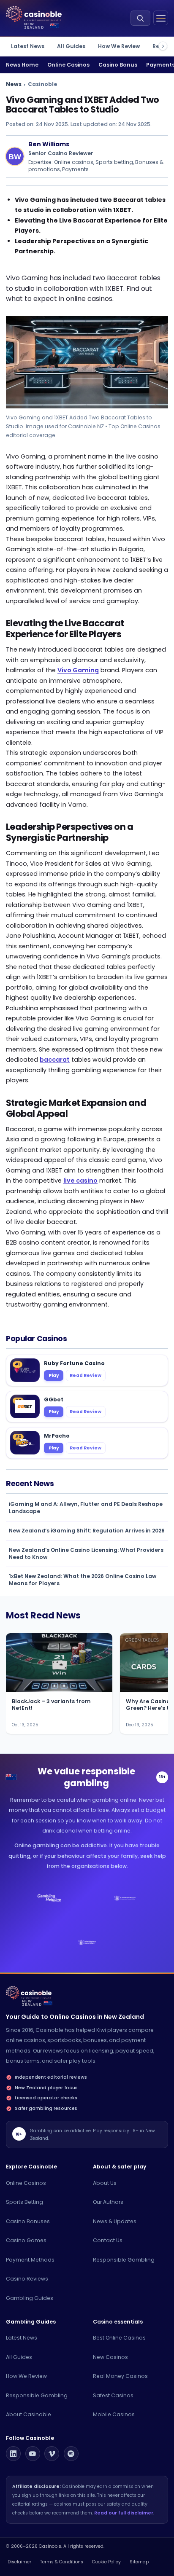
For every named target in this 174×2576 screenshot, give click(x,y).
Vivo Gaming (78, 670)
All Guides (71, 46)
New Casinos (110, 2357)
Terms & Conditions (62, 2562)
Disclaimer (19, 2562)
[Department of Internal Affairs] (87, 1943)
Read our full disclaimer (124, 2513)
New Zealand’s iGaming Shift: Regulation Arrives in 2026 (87, 1531)
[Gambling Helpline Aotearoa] (49, 1898)
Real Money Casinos (120, 2376)
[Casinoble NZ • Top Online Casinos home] (34, 14)
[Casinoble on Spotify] (71, 2454)
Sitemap (139, 2562)
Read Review (86, 1375)
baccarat (55, 1060)
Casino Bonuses (28, 2221)
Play (54, 1375)
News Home (22, 65)
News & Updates (115, 2221)
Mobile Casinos (114, 2414)
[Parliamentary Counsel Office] (125, 1898)
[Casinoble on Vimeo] (52, 2454)
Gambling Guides (30, 2298)
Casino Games (26, 2240)
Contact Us (108, 2240)
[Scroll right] (163, 46)
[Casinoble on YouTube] (33, 2454)
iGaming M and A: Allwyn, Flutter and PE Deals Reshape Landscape (86, 1508)
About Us (105, 2183)
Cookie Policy (106, 2562)
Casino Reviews (27, 2279)
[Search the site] (140, 18)
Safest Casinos (113, 2395)
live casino (80, 1181)
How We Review (119, 46)
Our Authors (108, 2202)
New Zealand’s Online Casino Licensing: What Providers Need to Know (86, 1554)
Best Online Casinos (119, 2338)
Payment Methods (30, 2260)
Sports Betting (24, 2202)
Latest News (28, 46)
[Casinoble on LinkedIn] (13, 2454)
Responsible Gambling (124, 2260)
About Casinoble (29, 2414)
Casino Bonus (118, 65)
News (14, 84)
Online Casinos (68, 65)
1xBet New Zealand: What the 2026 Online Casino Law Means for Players (83, 1580)
